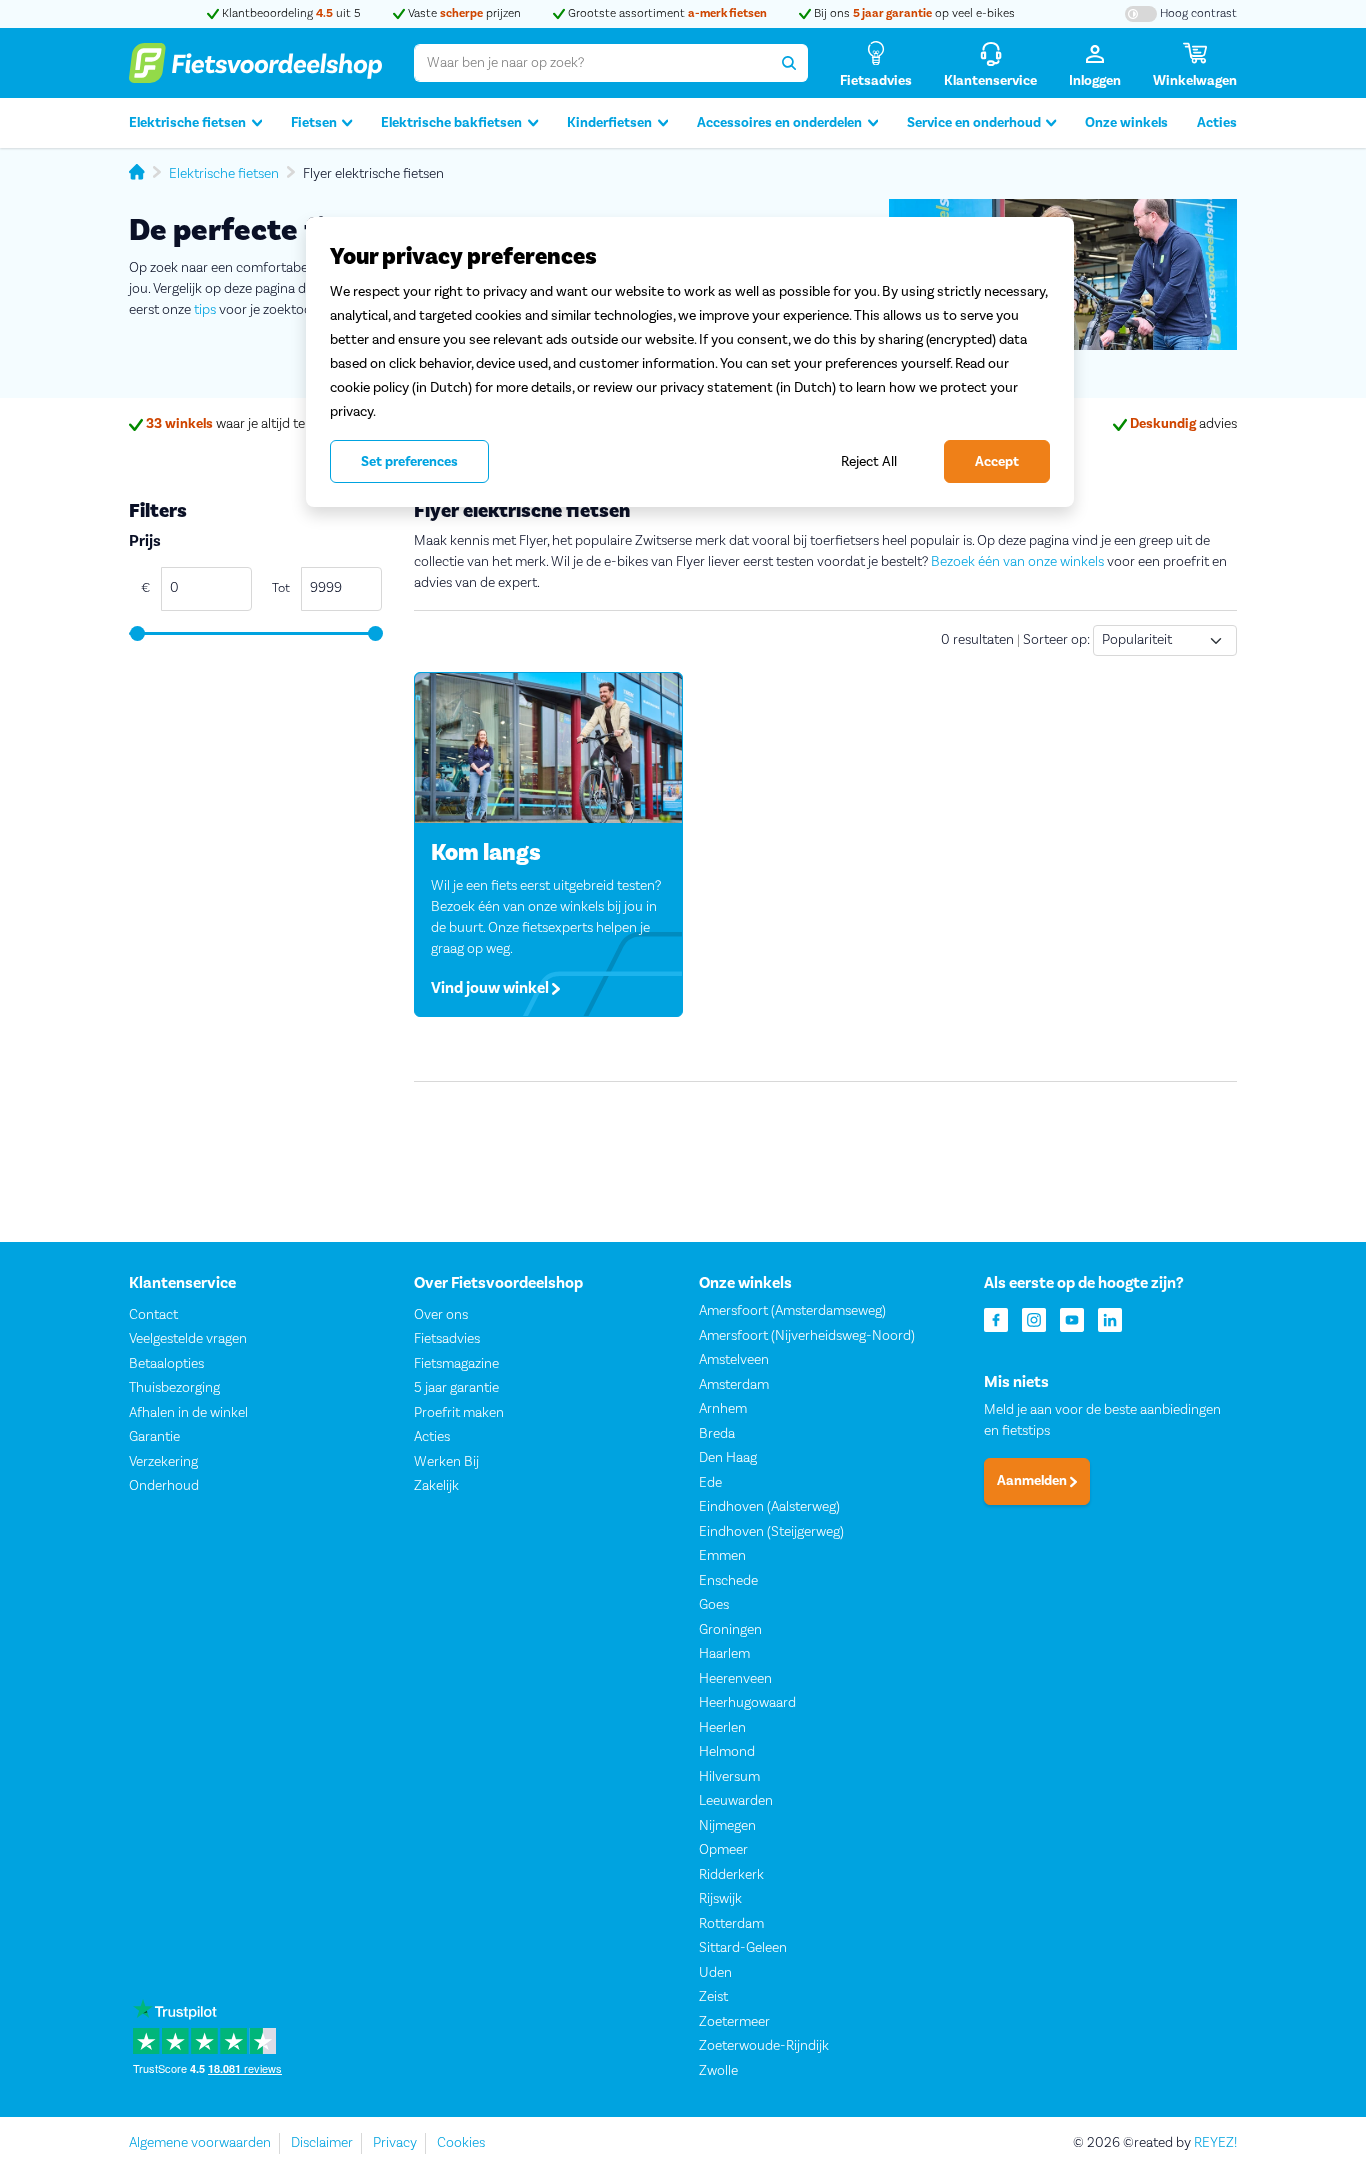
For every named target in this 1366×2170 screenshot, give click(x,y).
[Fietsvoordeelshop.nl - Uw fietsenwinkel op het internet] (255, 63)
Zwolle (718, 2071)
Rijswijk (720, 1899)
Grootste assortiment (666, 13)
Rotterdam (731, 1924)
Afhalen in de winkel (188, 1413)
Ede (710, 1483)
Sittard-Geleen (743, 1948)
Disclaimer (322, 2143)
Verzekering (163, 1462)
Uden (715, 1973)
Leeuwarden (736, 1801)
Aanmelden (1033, 1482)
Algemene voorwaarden (200, 2143)
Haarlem (724, 1654)
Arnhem (723, 1409)
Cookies (461, 2143)
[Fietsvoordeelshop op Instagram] (1034, 1318)
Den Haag (728, 1458)
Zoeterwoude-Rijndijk (764, 2046)
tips (205, 310)
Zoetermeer (734, 2022)
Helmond (727, 1752)
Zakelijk (436, 1486)
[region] (690, 362)
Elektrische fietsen (187, 123)
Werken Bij (446, 1462)
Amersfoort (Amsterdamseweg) (792, 1311)
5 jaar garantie (456, 1388)
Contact (153, 1315)
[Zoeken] (789, 63)
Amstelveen (734, 1360)
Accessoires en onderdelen (779, 123)
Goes (714, 1605)
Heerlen (722, 1728)
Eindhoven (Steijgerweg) (771, 1532)
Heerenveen (735, 1679)
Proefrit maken (459, 1413)
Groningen (730, 1630)
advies (1183, 424)
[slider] (136, 633)
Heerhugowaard (747, 1703)
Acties (1217, 123)
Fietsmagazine (456, 1364)
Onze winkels (1126, 123)
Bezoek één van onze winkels (1017, 562)
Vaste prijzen (463, 13)
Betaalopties (166, 1364)
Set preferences (409, 462)
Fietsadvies (447, 1339)
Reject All (869, 461)
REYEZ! (1215, 2143)
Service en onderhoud (974, 123)
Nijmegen (727, 1826)
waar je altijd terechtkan (252, 424)
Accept (997, 462)
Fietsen (314, 123)
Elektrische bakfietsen (451, 123)
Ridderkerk (731, 1875)
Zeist (713, 1997)
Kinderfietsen (609, 123)
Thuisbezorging (174, 1388)
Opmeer (723, 1850)
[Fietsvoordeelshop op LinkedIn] (1110, 1318)
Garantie (154, 1437)
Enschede (728, 1581)
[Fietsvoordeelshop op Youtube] (1072, 1318)
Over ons (441, 1315)
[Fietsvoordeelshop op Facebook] (996, 1318)
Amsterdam (734, 1385)
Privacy (395, 2143)
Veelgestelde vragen (188, 1339)
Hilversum (729, 1777)
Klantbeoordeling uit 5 (290, 13)
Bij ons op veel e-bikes (913, 13)
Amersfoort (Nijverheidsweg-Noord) (807, 1336)
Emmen (722, 1556)
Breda (717, 1434)
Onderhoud (164, 1486)
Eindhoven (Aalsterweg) (769, 1507)
